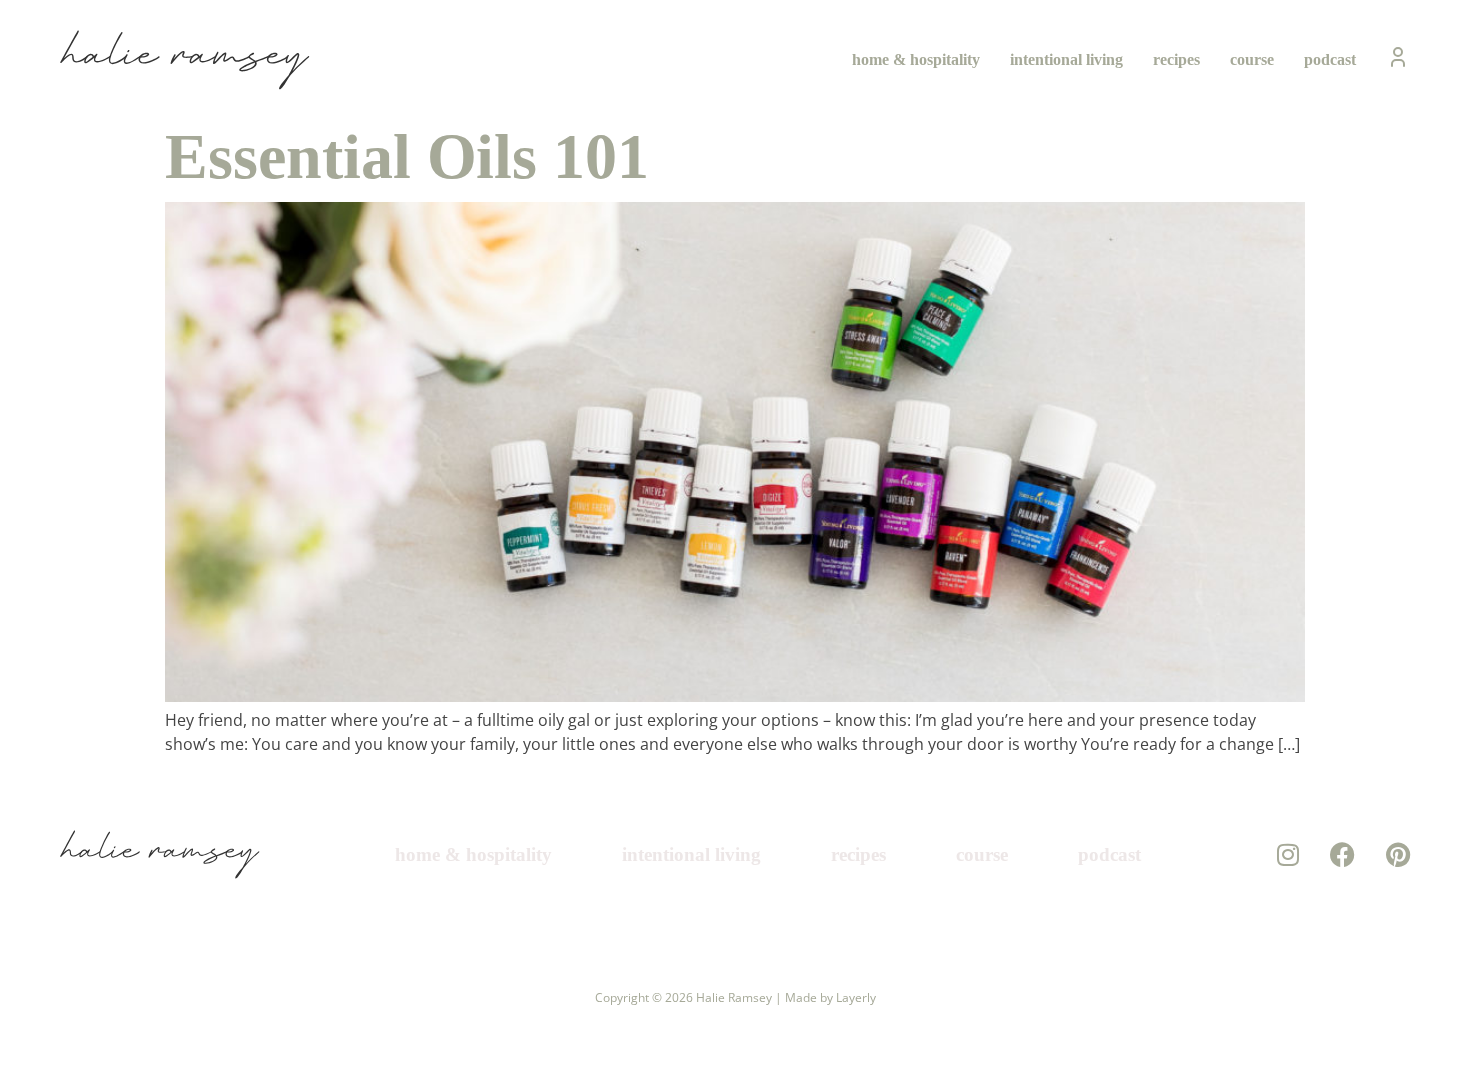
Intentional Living (1066, 60)
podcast (1330, 60)
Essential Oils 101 (407, 156)
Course (1252, 60)
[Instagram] (1287, 854)
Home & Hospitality (916, 60)
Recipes (1176, 60)
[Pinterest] (1397, 854)
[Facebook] (1342, 854)
